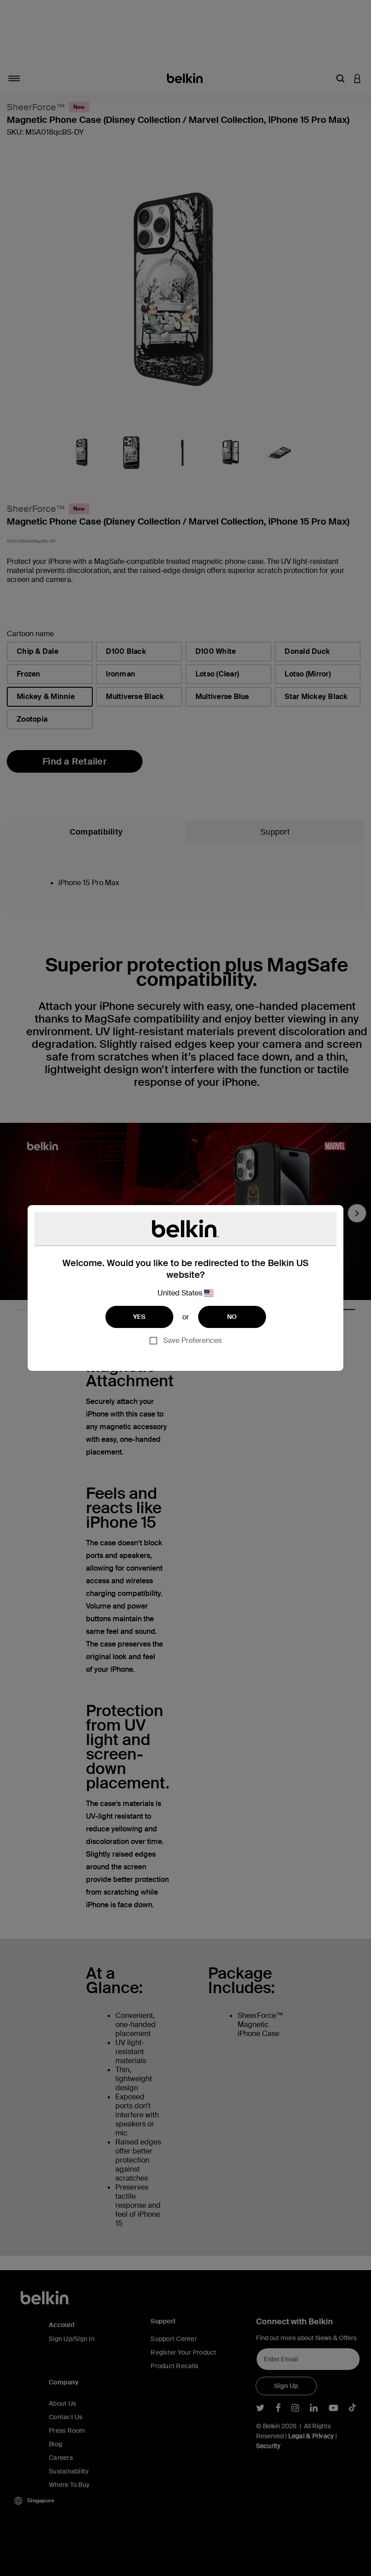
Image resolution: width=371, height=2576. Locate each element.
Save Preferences (193, 1340)
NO (232, 1317)
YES (139, 1317)
